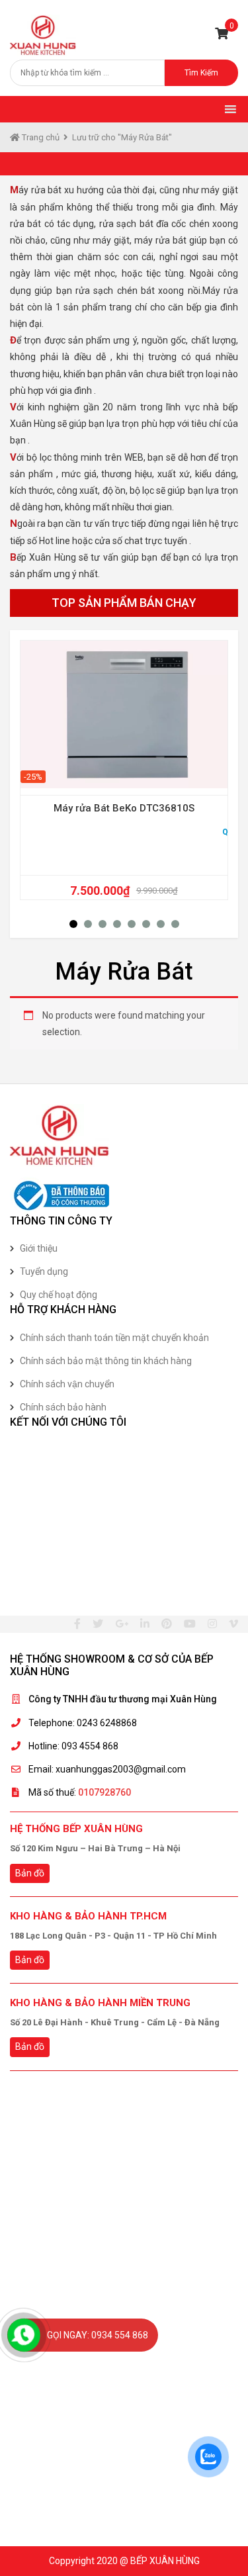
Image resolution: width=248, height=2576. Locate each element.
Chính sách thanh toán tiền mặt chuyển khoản (114, 1338)
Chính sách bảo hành (63, 1407)
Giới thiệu (39, 1248)
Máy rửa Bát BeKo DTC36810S (124, 808)
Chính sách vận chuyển (67, 1384)
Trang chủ (40, 137)
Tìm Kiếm (201, 73)
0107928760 (104, 1792)
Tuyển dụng (44, 1271)
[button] (73, 924)
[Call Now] (24, 2335)
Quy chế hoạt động (59, 1295)
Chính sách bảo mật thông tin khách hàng (106, 1361)
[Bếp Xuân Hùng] (43, 35)
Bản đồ (30, 1873)
